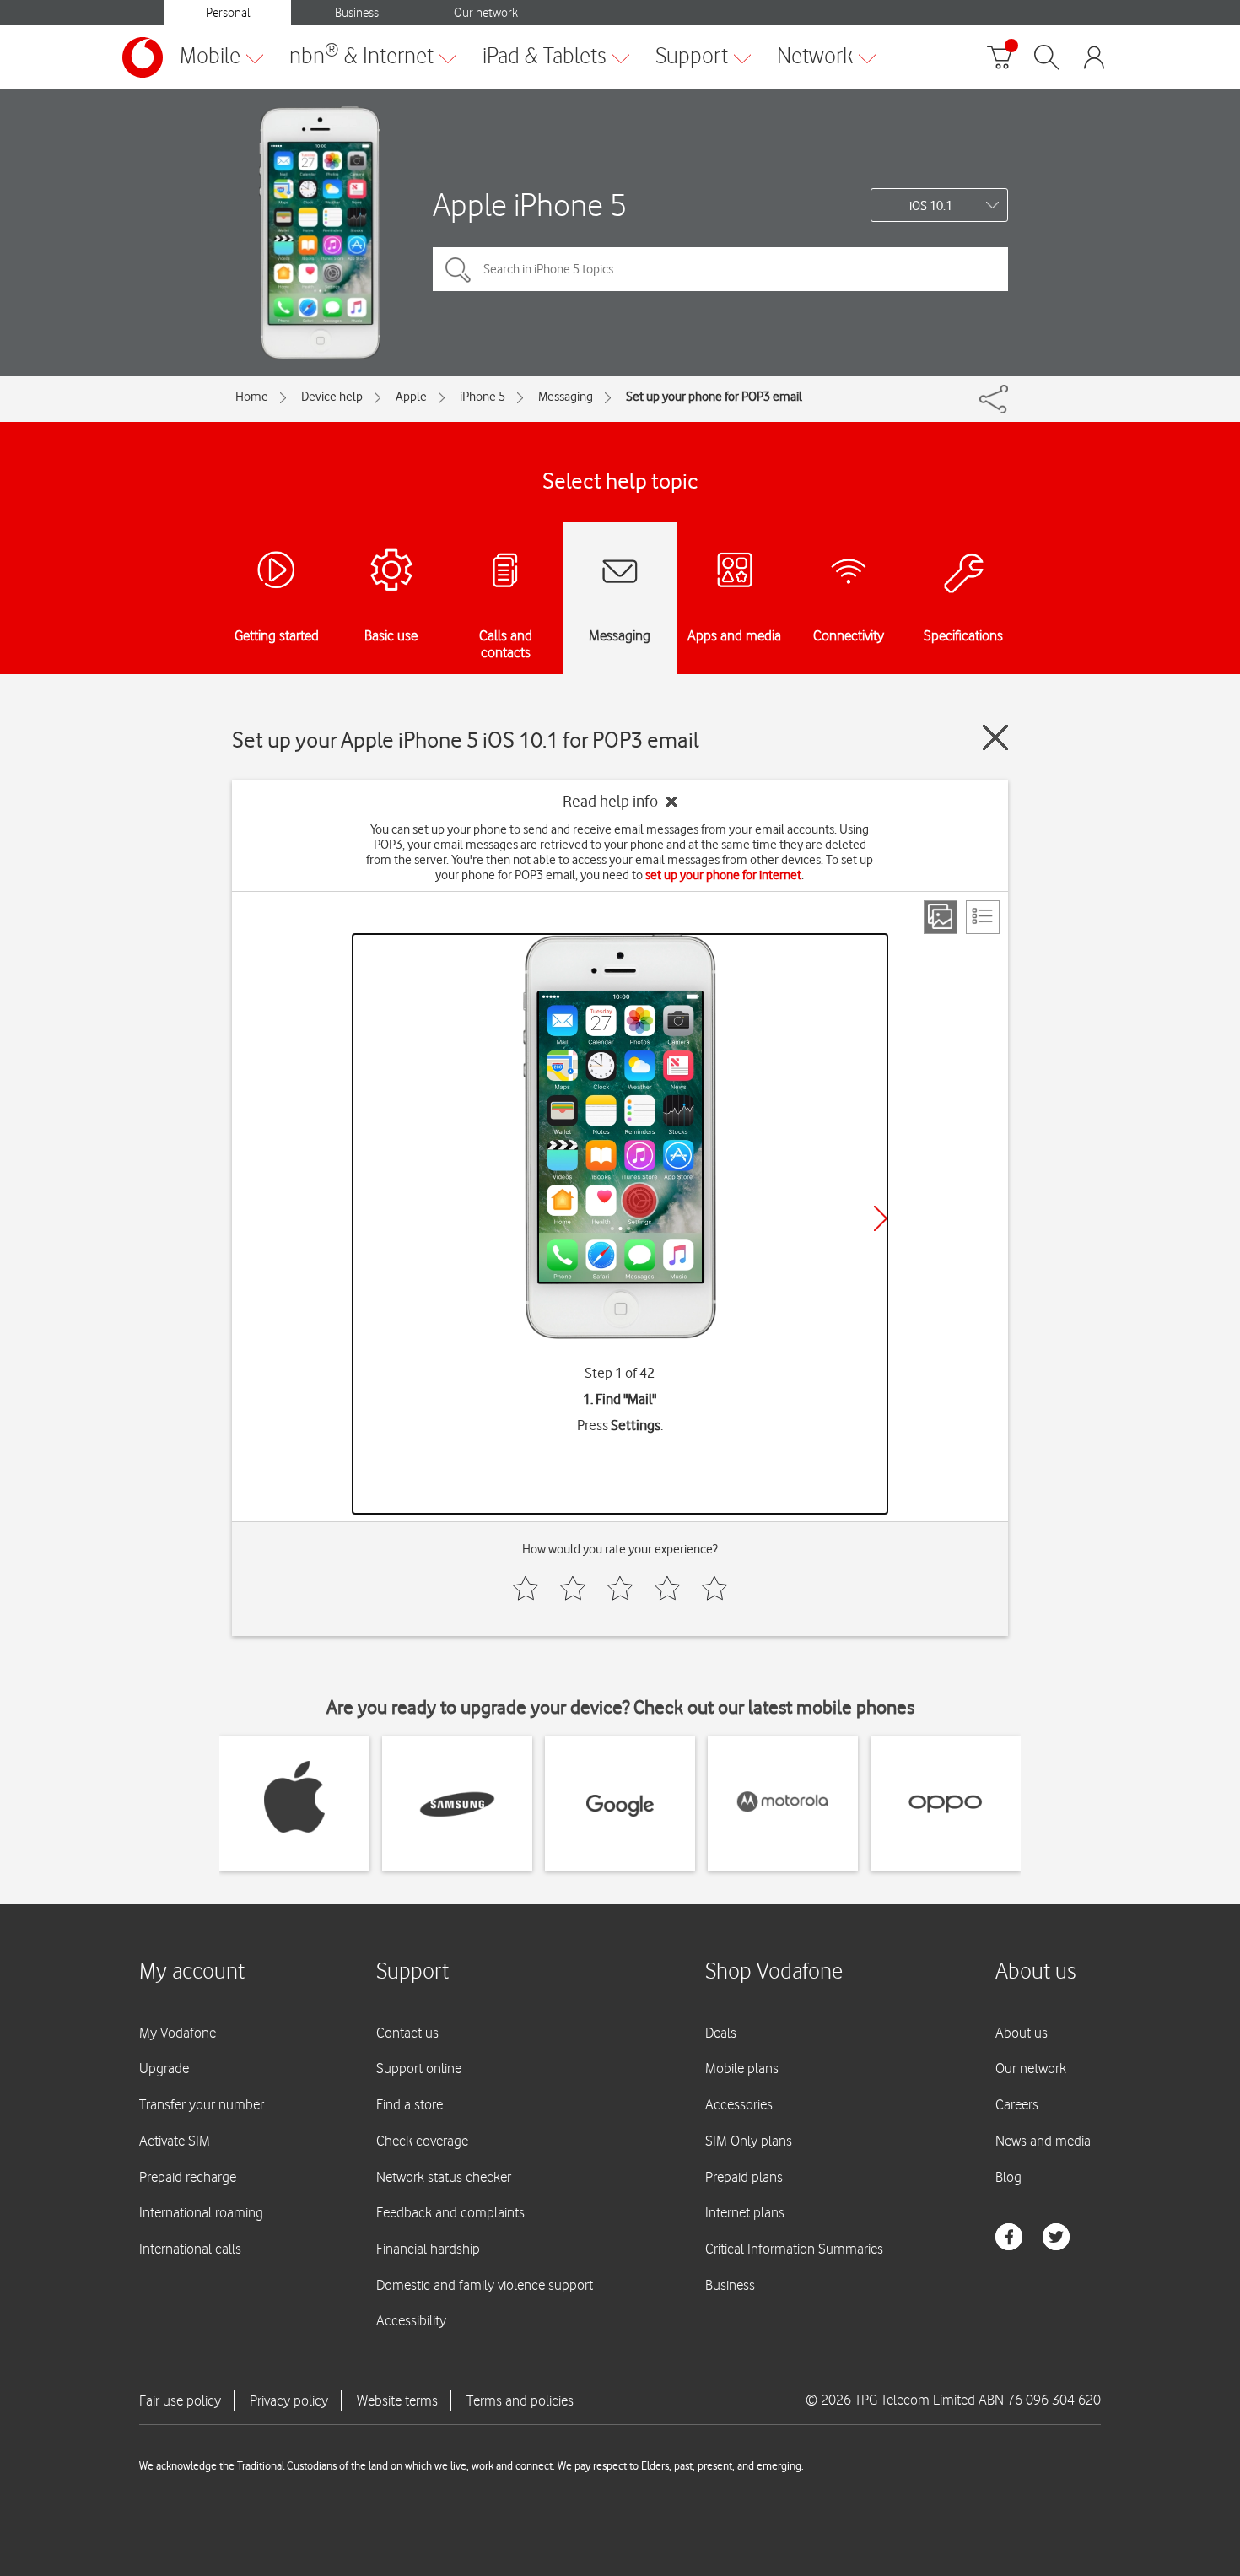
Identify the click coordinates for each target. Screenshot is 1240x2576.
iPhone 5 (483, 397)
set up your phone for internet (723, 875)
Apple (411, 397)
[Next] (881, 1218)
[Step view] (941, 917)
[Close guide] (995, 737)
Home (252, 397)
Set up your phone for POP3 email (714, 397)
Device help (332, 397)
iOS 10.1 (931, 206)
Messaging (566, 397)
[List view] (983, 917)
